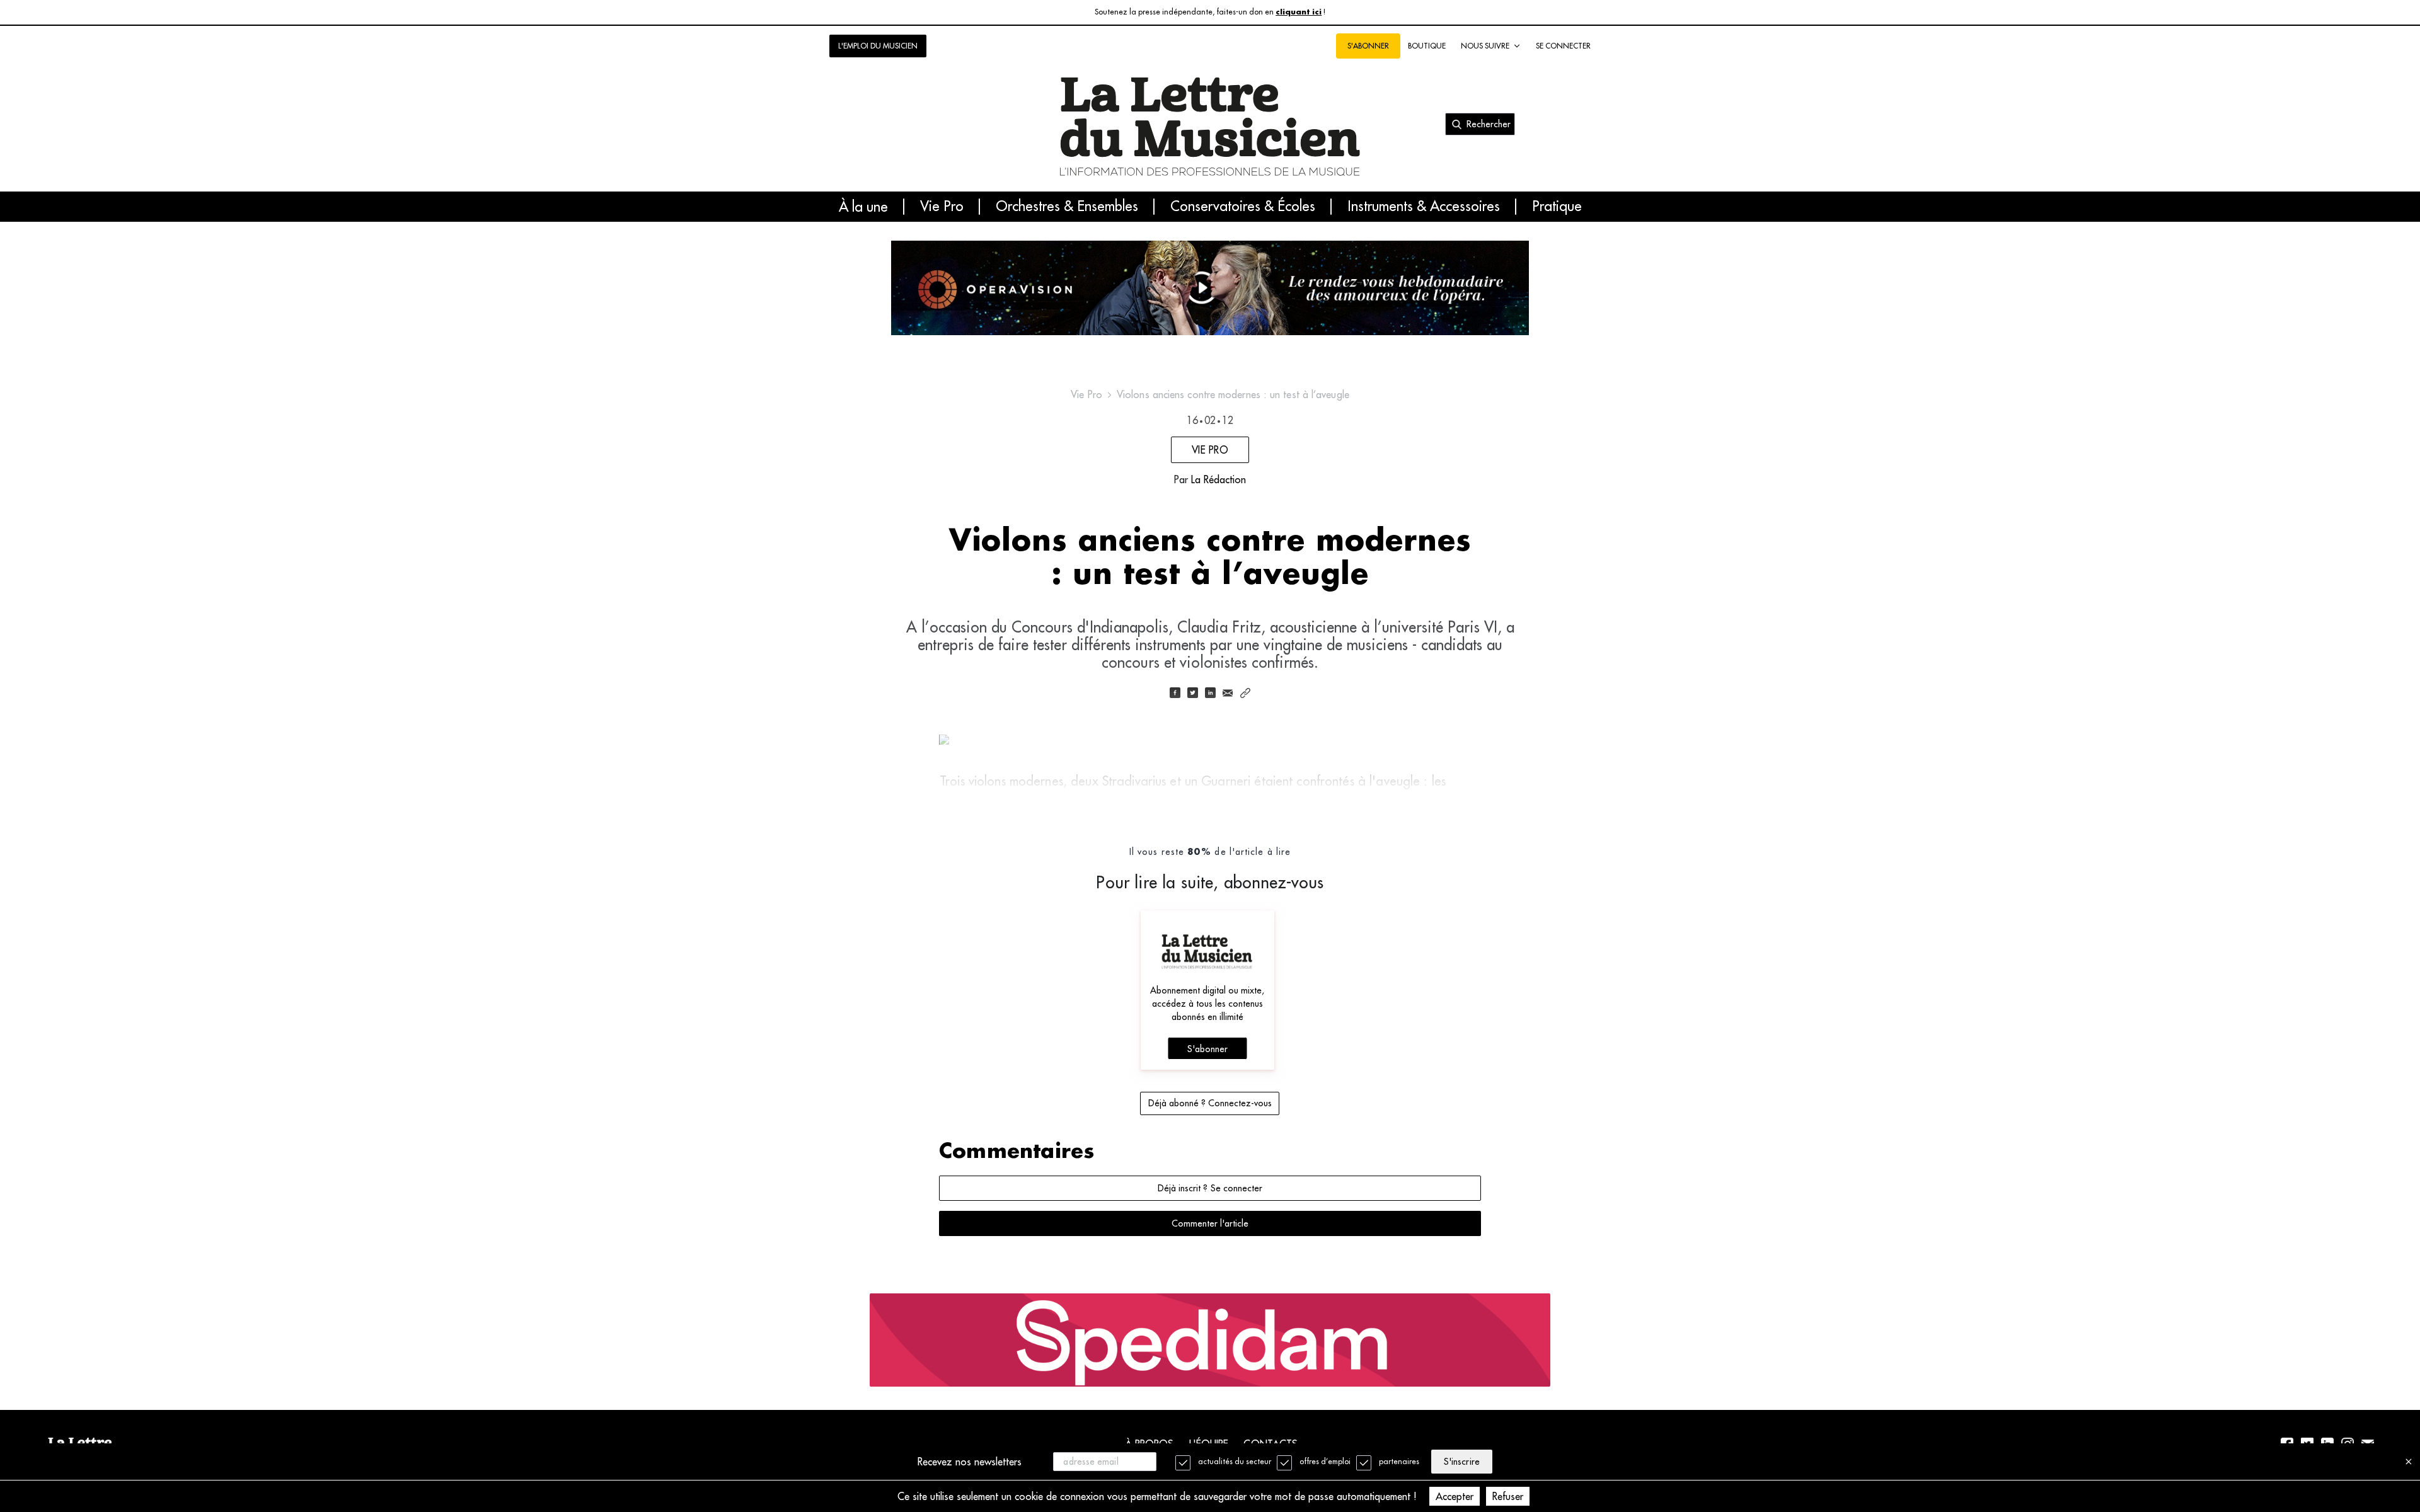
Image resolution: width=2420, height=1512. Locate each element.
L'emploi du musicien (878, 46)
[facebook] (1175, 694)
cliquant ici (1299, 12)
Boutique (1427, 46)
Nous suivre (1485, 46)
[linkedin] (1210, 694)
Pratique (1557, 207)
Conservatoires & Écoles (1243, 207)
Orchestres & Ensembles (1067, 207)
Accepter (1455, 1496)
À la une (863, 207)
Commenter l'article (1210, 1223)
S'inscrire (1461, 1462)
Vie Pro (942, 207)
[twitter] (1192, 694)
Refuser (1508, 1496)
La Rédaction (1219, 479)
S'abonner (1207, 1049)
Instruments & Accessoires (1424, 207)
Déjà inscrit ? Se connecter (1210, 1188)
